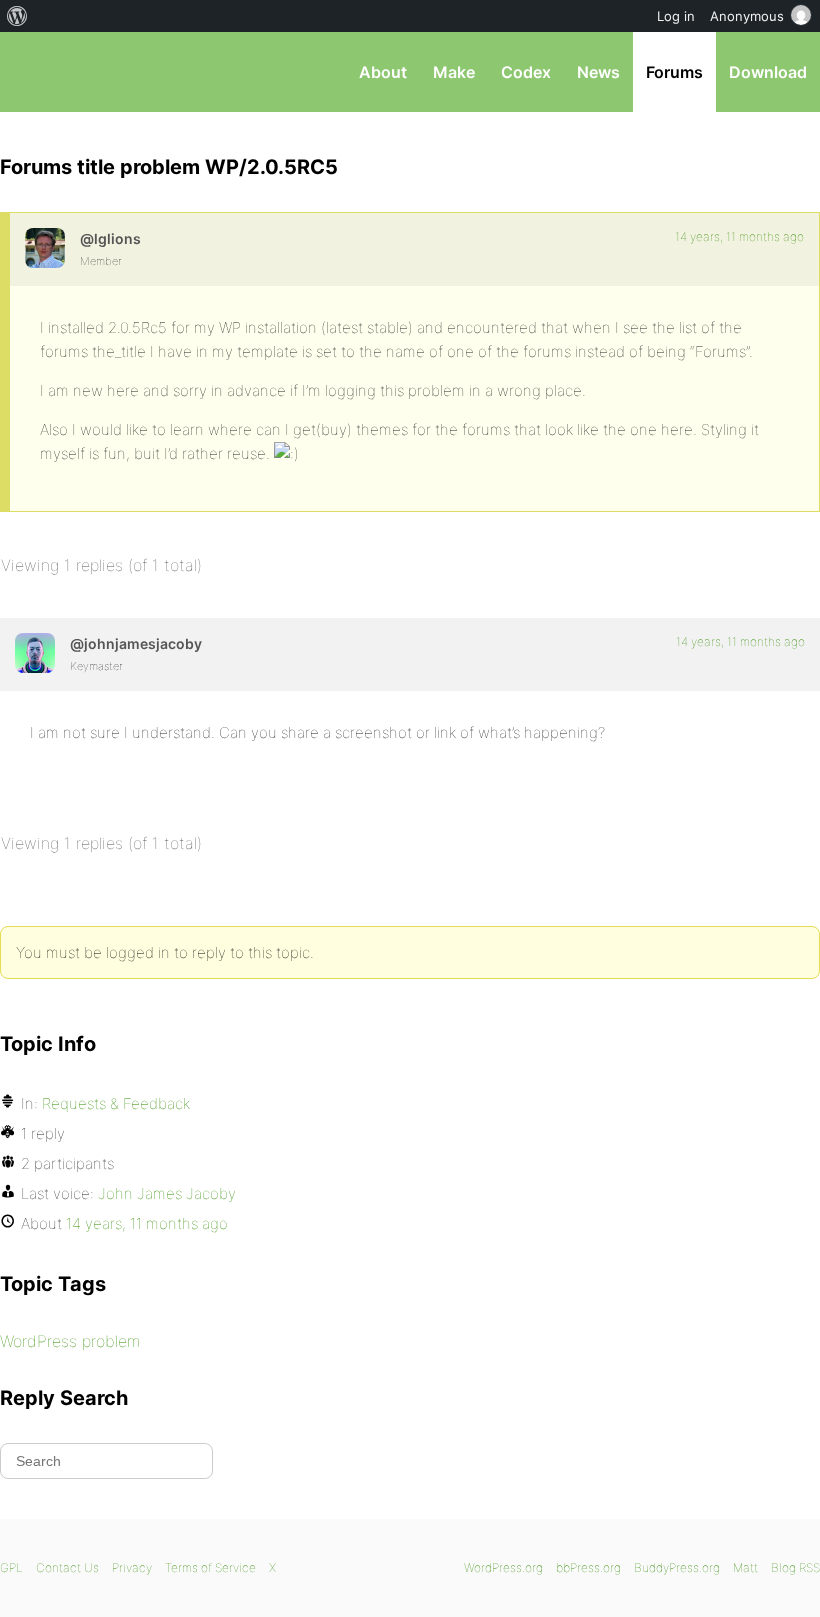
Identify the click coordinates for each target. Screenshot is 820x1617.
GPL (11, 1567)
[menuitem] (17, 16)
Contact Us (67, 1567)
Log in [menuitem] (676, 16)
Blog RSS (795, 1567)
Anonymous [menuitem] (747, 16)
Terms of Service (210, 1567)
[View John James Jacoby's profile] (35, 653)
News (598, 72)
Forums (674, 72)
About (383, 72)
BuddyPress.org (677, 1567)
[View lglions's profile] (45, 248)
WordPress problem (70, 1341)
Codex (526, 72)
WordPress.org (503, 1567)
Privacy (132, 1567)
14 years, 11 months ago (739, 236)
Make (454, 72)
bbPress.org (32, 72)
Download (768, 72)
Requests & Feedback (116, 1103)
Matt (745, 1567)
